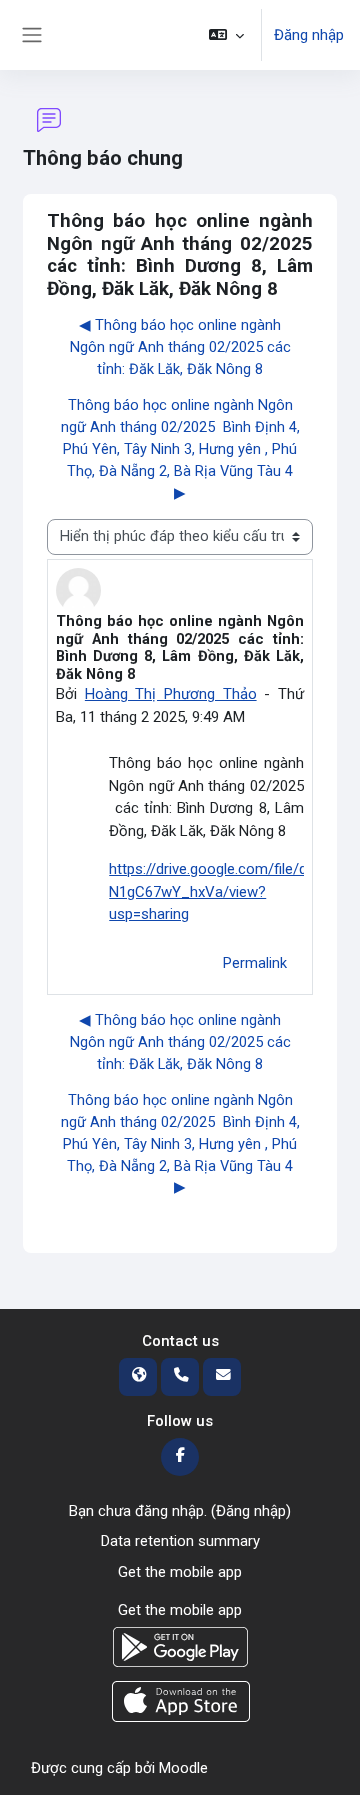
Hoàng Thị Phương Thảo (171, 694)
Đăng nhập (309, 35)
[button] (226, 35)
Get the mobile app (180, 1572)
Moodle (183, 1768)
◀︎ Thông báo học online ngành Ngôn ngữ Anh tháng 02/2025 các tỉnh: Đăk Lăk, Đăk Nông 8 (180, 347)
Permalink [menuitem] (255, 963)
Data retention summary (180, 1541)
